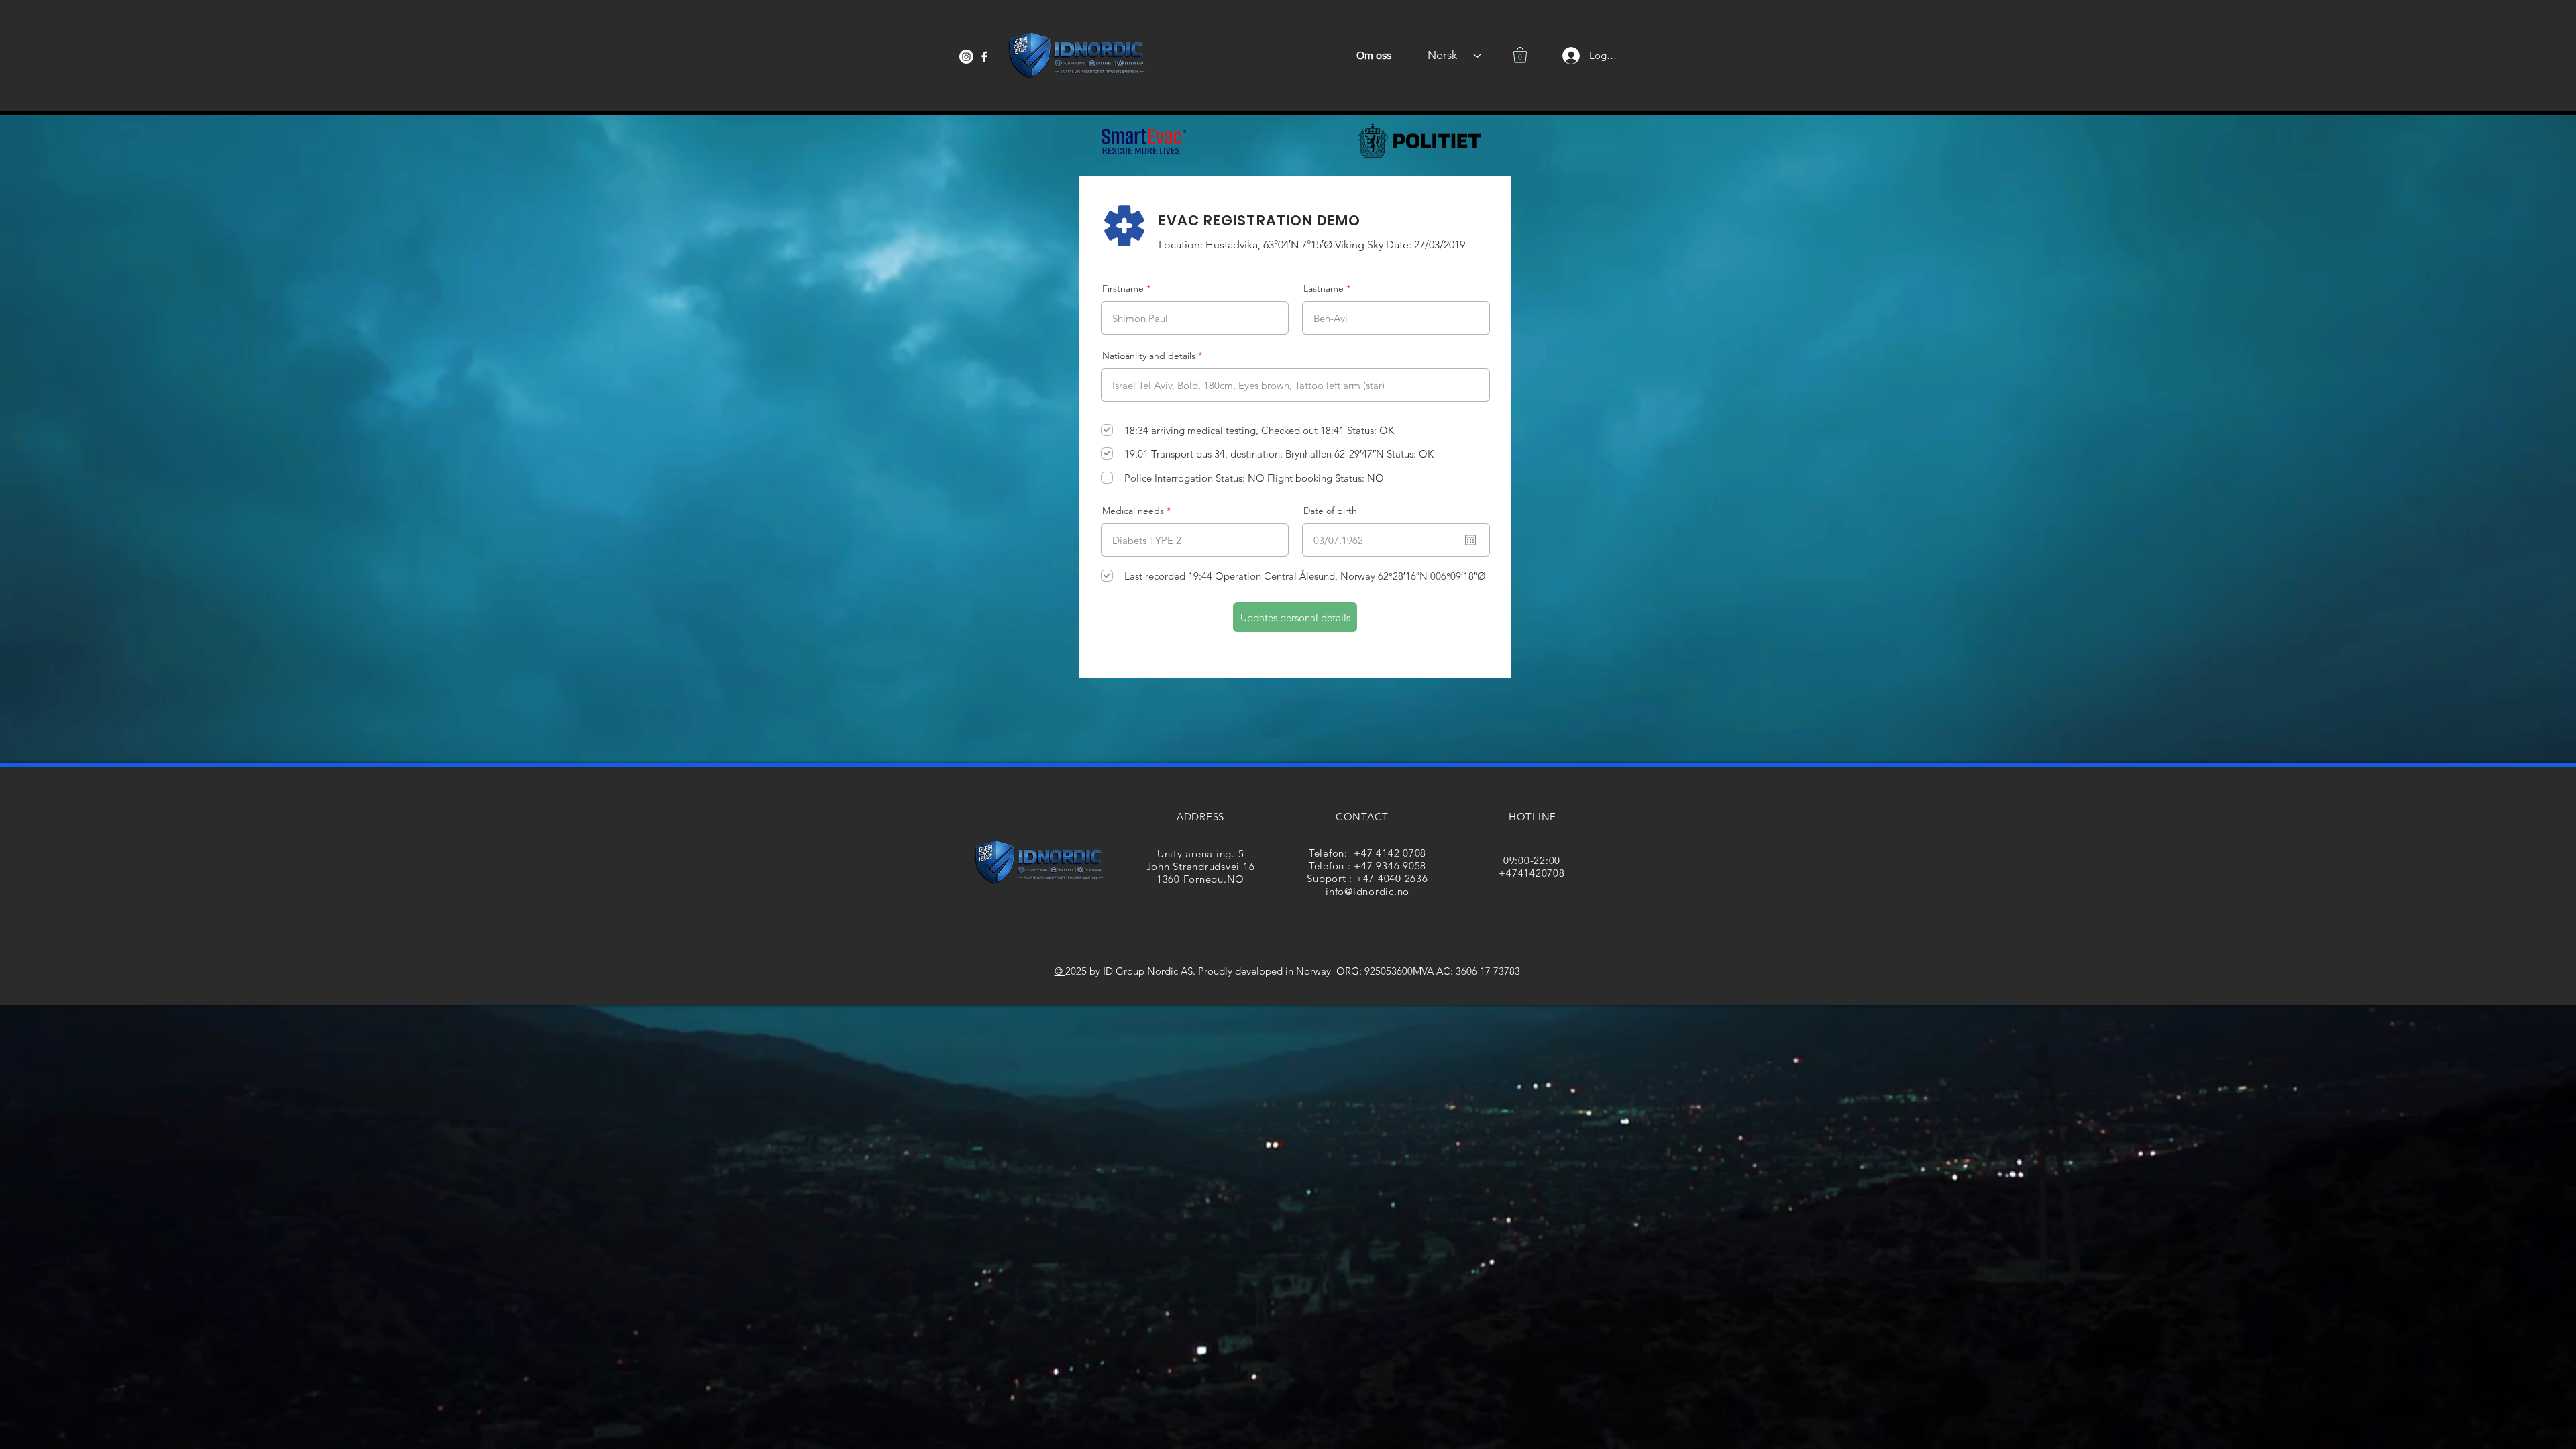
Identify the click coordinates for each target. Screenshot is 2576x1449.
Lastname (1324, 288)
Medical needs (1133, 511)
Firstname (1123, 288)
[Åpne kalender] (1470, 540)
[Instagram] (966, 57)
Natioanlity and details (1149, 356)
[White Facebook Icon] (984, 57)
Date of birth (1330, 511)
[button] (1520, 55)
